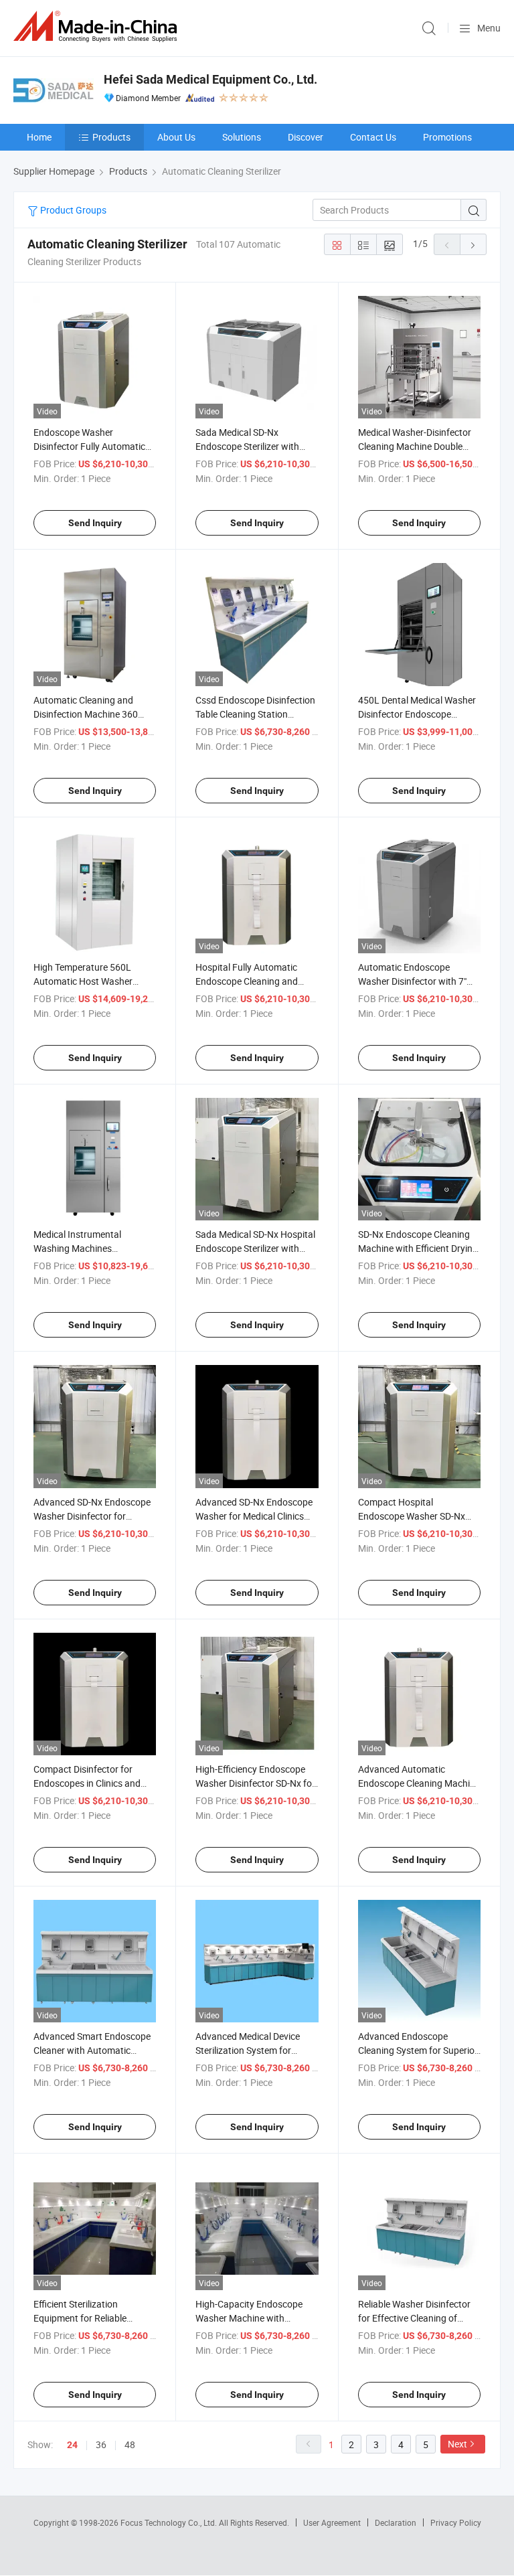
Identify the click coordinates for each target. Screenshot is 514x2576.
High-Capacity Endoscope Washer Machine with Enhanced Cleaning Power (250, 2318)
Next (457, 2444)
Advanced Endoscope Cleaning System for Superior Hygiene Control (418, 2050)
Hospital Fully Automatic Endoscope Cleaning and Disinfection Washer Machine (255, 981)
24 (72, 2445)
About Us (176, 137)
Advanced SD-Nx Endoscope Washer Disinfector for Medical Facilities (92, 1516)
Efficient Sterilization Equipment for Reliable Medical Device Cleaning (83, 2318)
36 (101, 2444)
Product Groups (72, 210)
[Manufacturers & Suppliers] (98, 26)
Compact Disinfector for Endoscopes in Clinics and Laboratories (87, 1783)
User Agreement (332, 2522)
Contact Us (373, 137)
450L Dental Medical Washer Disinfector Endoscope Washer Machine (417, 714)
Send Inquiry (95, 523)
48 (130, 2444)
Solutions (242, 137)
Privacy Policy (456, 2522)
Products (111, 137)
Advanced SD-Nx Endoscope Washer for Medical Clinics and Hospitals (254, 1516)
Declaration (396, 2522)
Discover (306, 137)
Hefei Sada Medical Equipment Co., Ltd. (210, 79)
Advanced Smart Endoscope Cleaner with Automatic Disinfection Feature (92, 2050)
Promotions (447, 137)
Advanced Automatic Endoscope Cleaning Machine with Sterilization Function (419, 1783)
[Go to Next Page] (473, 244)
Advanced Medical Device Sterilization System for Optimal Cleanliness (248, 2050)
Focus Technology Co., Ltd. (170, 2522)
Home (39, 137)
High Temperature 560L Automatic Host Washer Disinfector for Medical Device (94, 981)
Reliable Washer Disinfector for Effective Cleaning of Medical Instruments (414, 2318)
